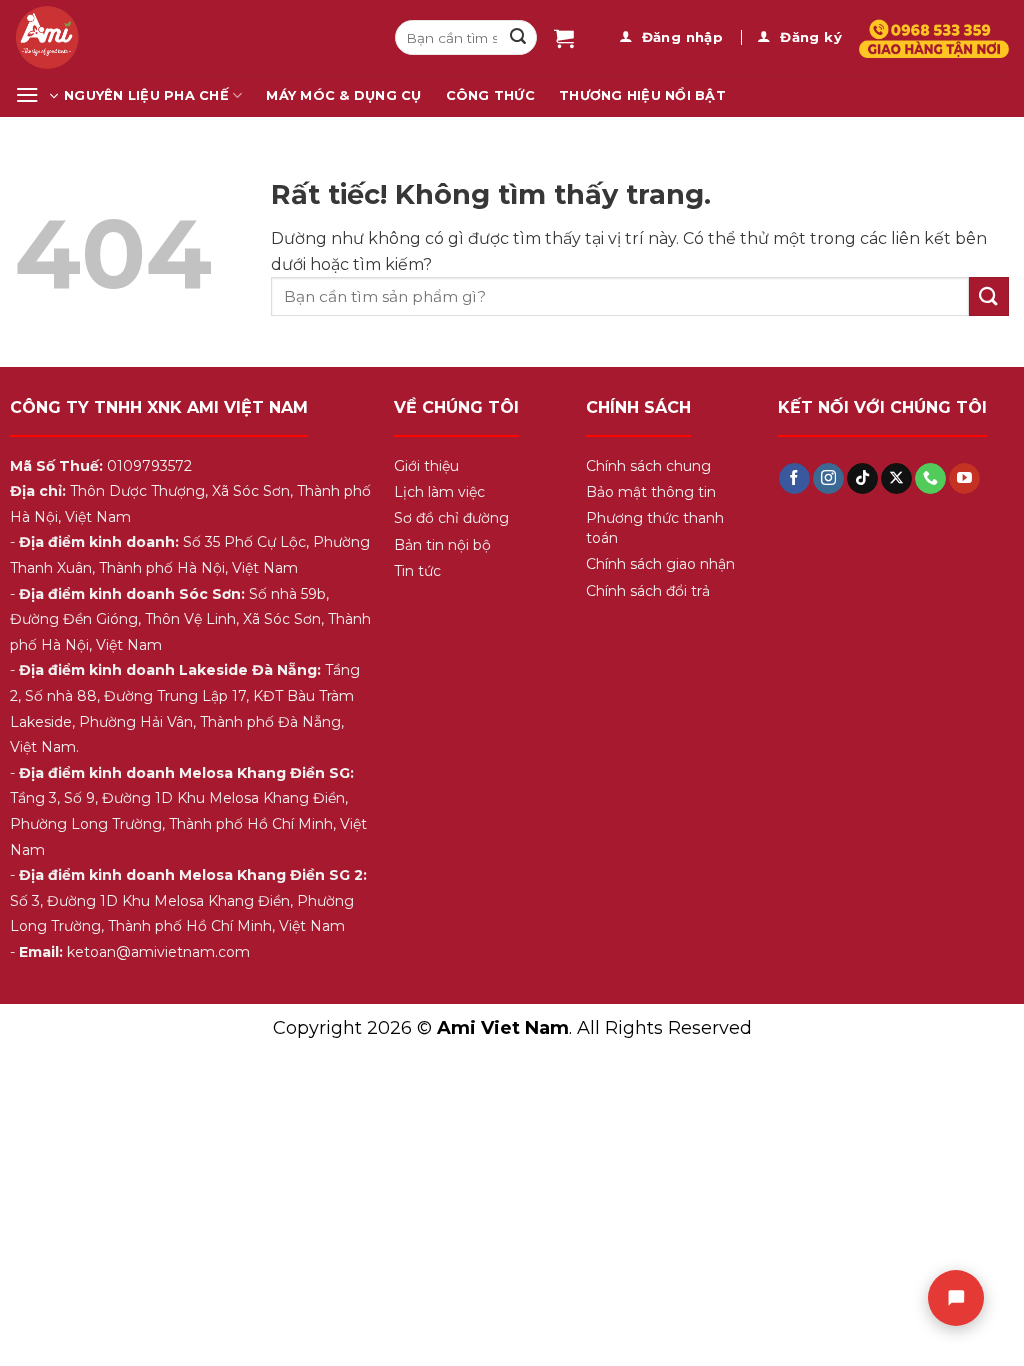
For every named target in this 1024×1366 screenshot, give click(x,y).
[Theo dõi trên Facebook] (794, 479)
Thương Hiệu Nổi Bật (642, 95)
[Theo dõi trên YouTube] (964, 479)
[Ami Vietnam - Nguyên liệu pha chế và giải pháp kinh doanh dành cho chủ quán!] (190, 37)
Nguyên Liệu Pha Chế (146, 95)
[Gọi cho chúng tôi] (930, 479)
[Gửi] (518, 38)
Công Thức (490, 95)
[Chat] (956, 1298)
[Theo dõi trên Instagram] (828, 479)
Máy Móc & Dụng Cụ (343, 95)
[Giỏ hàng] (564, 38)
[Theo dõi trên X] (896, 479)
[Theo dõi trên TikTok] (862, 479)
